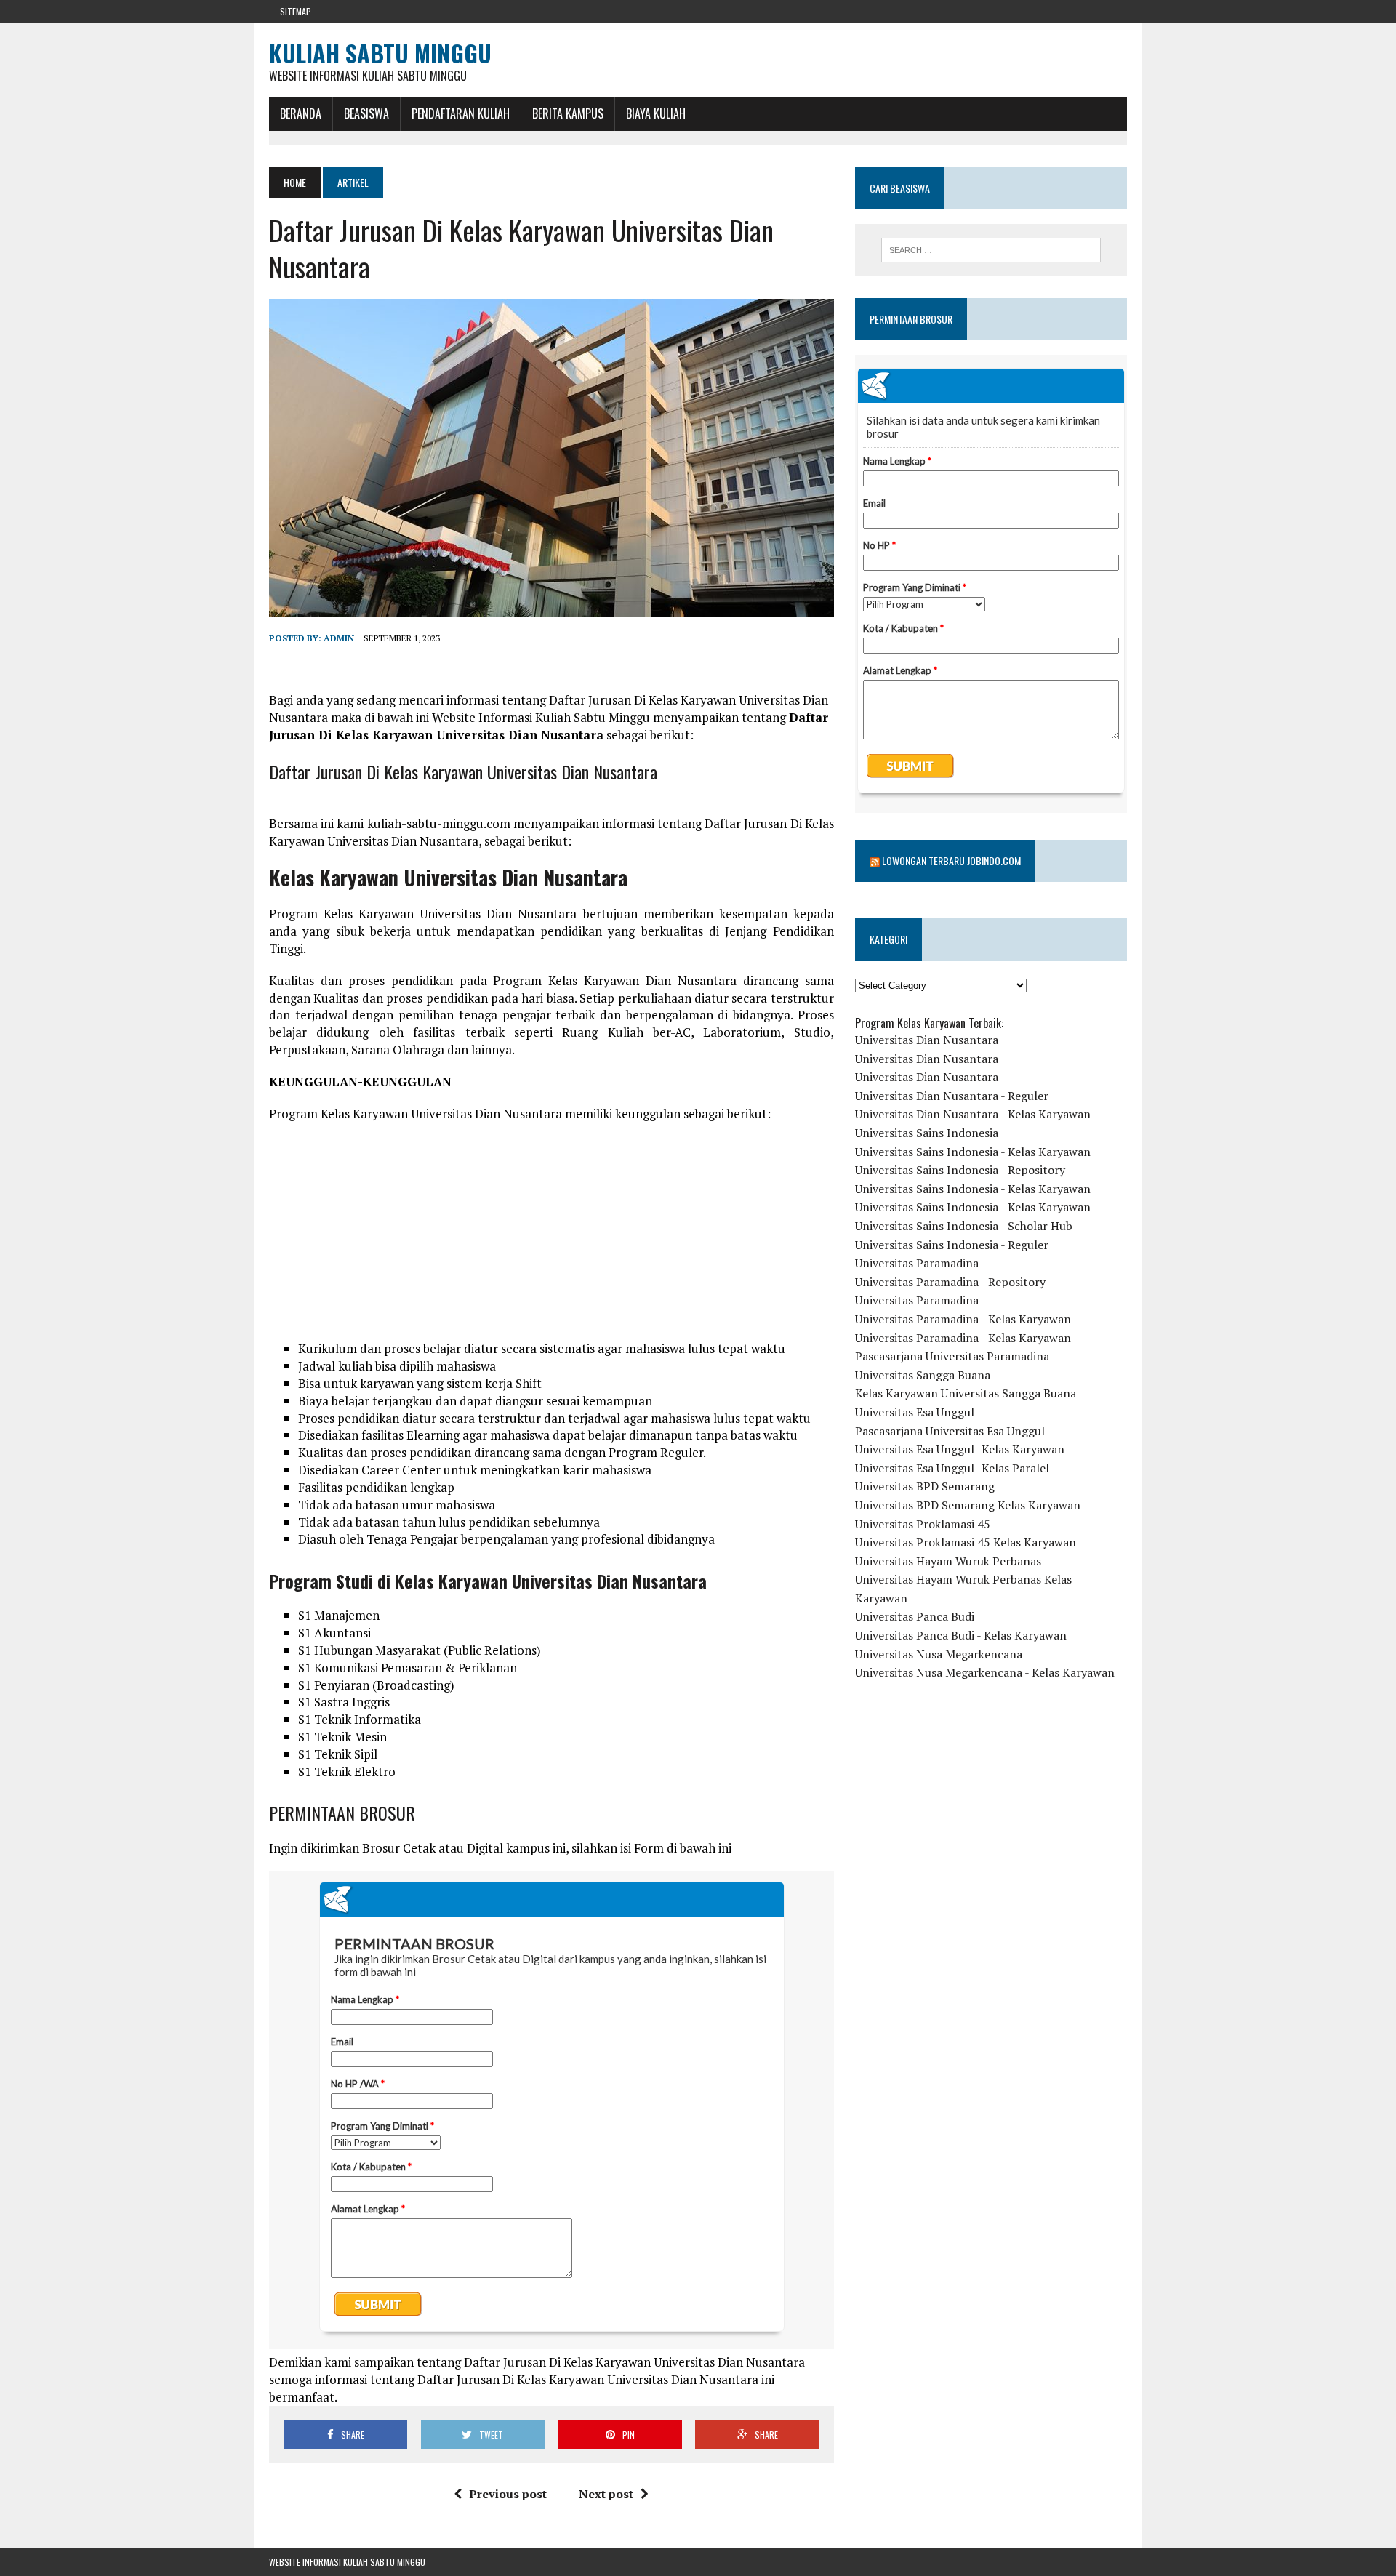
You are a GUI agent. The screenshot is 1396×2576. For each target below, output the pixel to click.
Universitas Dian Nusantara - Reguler (952, 1096)
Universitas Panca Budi (915, 1616)
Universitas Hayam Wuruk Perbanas (948, 1561)
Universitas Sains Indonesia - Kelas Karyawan (973, 1152)
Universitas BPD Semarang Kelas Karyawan (968, 1505)
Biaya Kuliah (656, 113)
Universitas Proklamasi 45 (923, 1524)
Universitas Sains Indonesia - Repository (960, 1170)
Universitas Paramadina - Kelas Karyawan (963, 1319)
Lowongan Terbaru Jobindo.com (951, 860)
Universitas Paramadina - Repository (950, 1282)
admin (339, 638)
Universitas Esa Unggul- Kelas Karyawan (960, 1449)
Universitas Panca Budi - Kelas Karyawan (961, 1635)
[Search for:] (991, 250)
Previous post (508, 2494)
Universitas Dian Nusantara (927, 1040)
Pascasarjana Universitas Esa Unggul (950, 1431)
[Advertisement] (551, 1238)
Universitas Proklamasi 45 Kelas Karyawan (966, 1542)
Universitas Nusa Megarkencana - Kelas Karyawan (985, 1672)
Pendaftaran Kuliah (461, 113)
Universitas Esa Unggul (915, 1412)
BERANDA (301, 113)
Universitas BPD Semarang (925, 1486)
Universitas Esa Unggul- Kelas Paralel (952, 1468)
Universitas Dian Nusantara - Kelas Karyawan (973, 1114)
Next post (606, 2494)
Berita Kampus (568, 113)
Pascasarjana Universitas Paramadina (952, 1356)
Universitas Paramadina (917, 1263)
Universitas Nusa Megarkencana (939, 1654)
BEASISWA (366, 113)
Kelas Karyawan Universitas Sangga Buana (966, 1393)
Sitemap (296, 11)
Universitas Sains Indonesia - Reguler (952, 1245)
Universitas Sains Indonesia (927, 1133)
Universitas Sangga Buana (923, 1375)
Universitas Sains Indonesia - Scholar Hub (964, 1226)
